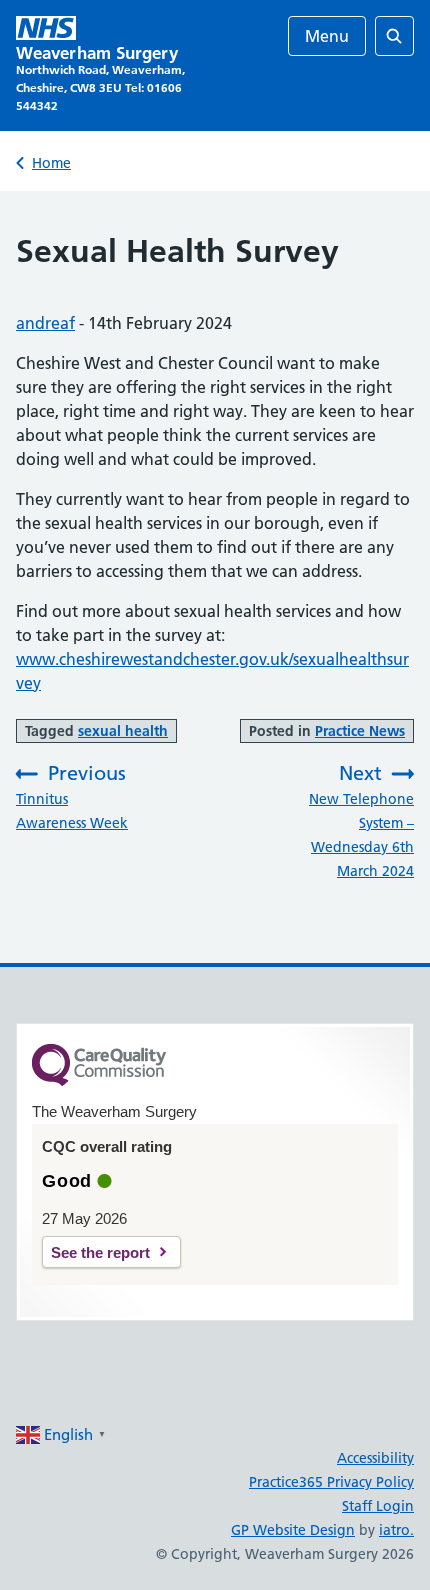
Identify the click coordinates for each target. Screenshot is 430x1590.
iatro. (396, 1530)
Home (51, 163)
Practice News (360, 731)
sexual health (123, 731)
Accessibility (375, 1458)
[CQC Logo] (99, 1081)
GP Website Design (293, 1530)
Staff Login (378, 1506)
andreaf (45, 323)
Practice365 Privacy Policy (331, 1482)
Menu (327, 36)
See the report (100, 1252)
